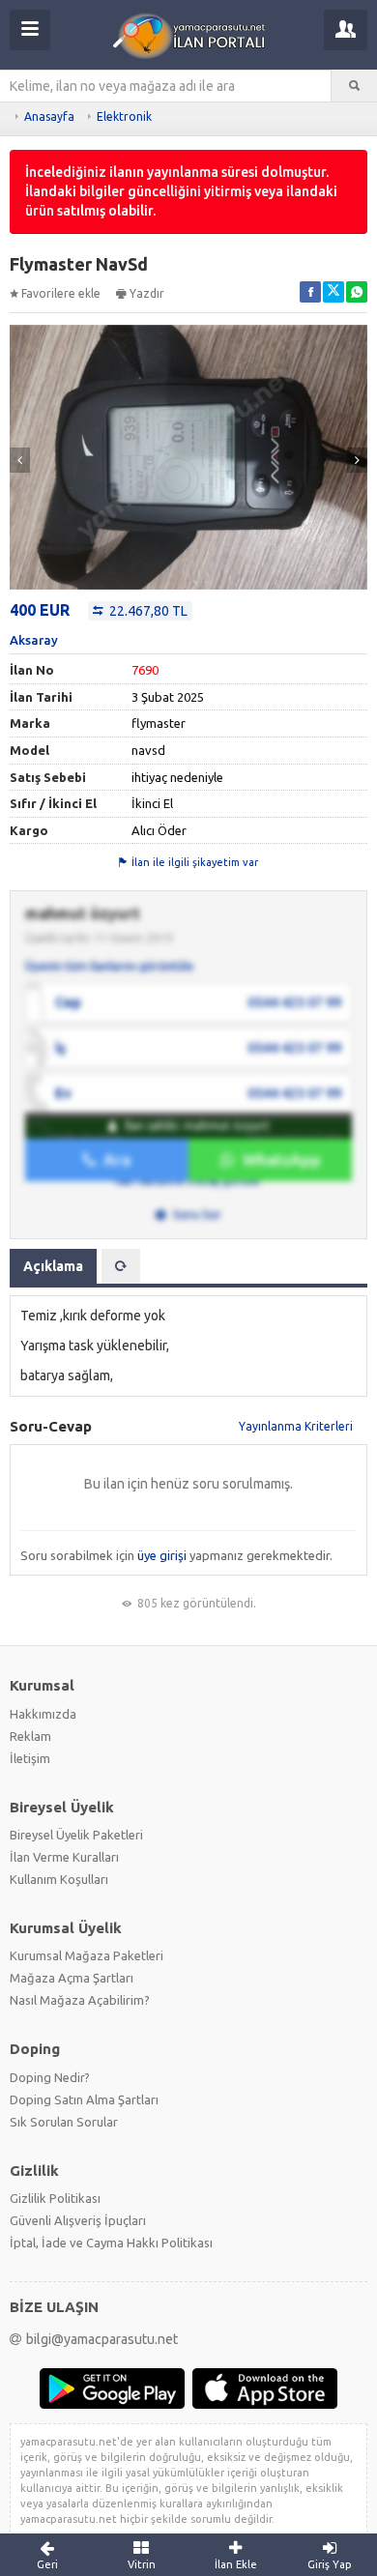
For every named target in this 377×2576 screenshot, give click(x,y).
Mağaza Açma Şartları (72, 1978)
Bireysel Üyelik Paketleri (76, 1835)
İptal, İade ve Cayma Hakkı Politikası (111, 2243)
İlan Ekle (236, 2564)
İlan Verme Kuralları (64, 1857)
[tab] (121, 1266)
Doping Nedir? (50, 2077)
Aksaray (34, 640)
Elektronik (124, 116)
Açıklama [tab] (53, 1266)
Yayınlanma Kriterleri (296, 1426)
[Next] (357, 460)
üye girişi (162, 1555)
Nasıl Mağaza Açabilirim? (80, 2000)
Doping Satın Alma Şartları (84, 2099)
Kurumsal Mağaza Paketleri (87, 1955)
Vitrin (142, 2564)
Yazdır (147, 293)
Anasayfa (49, 116)
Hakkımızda (43, 1714)
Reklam (30, 1736)
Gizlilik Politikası (55, 2198)
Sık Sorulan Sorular (64, 2122)
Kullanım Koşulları (59, 1879)
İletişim (30, 1758)
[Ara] (354, 86)
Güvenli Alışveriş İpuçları (78, 2220)
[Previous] (20, 460)
